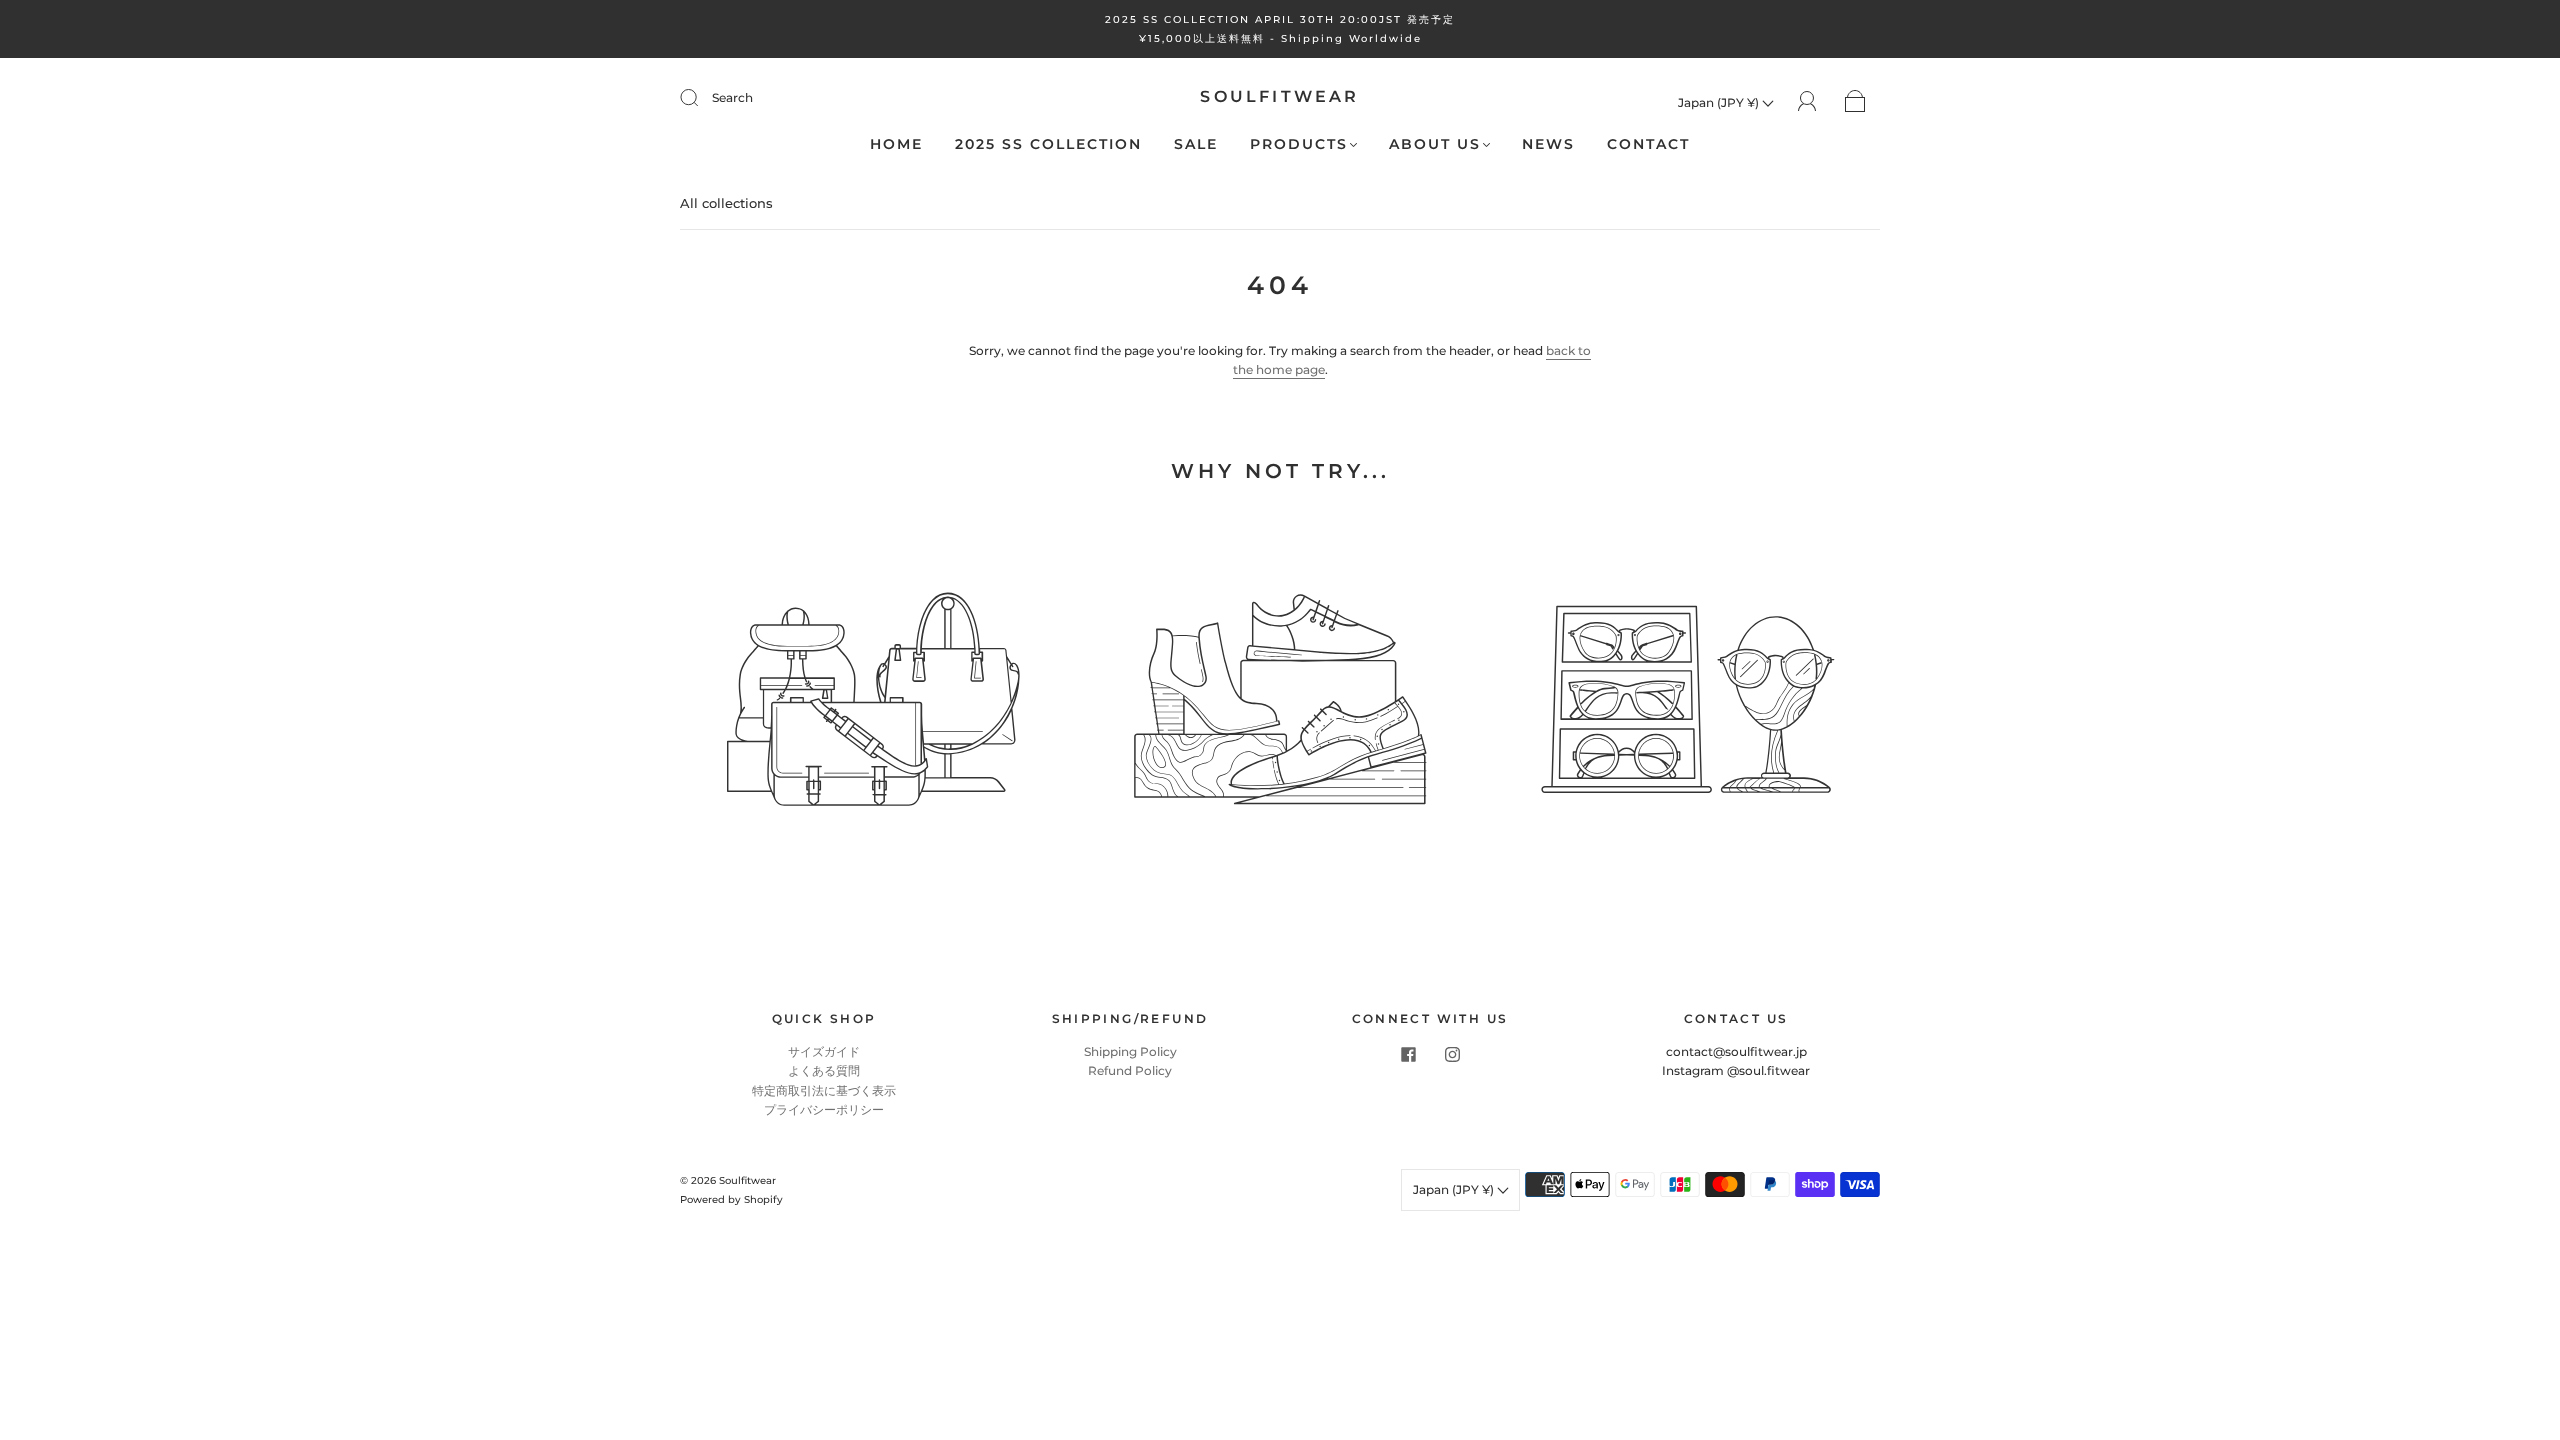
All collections (726, 203)
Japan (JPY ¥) (1720, 102)
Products (1299, 144)
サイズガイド (824, 1051)
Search (732, 97)
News (1548, 144)
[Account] (1807, 101)
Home (896, 144)
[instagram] (1452, 1054)
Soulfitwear (1279, 96)
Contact (1648, 144)
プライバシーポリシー (824, 1109)
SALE (1196, 144)
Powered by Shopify (731, 1199)
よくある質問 (824, 1070)
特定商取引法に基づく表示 (824, 1090)
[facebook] (1408, 1054)
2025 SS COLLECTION (1048, 144)
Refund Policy (1130, 1070)
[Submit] (702, 98)
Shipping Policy (1130, 1051)
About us (1435, 144)
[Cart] (1855, 102)
